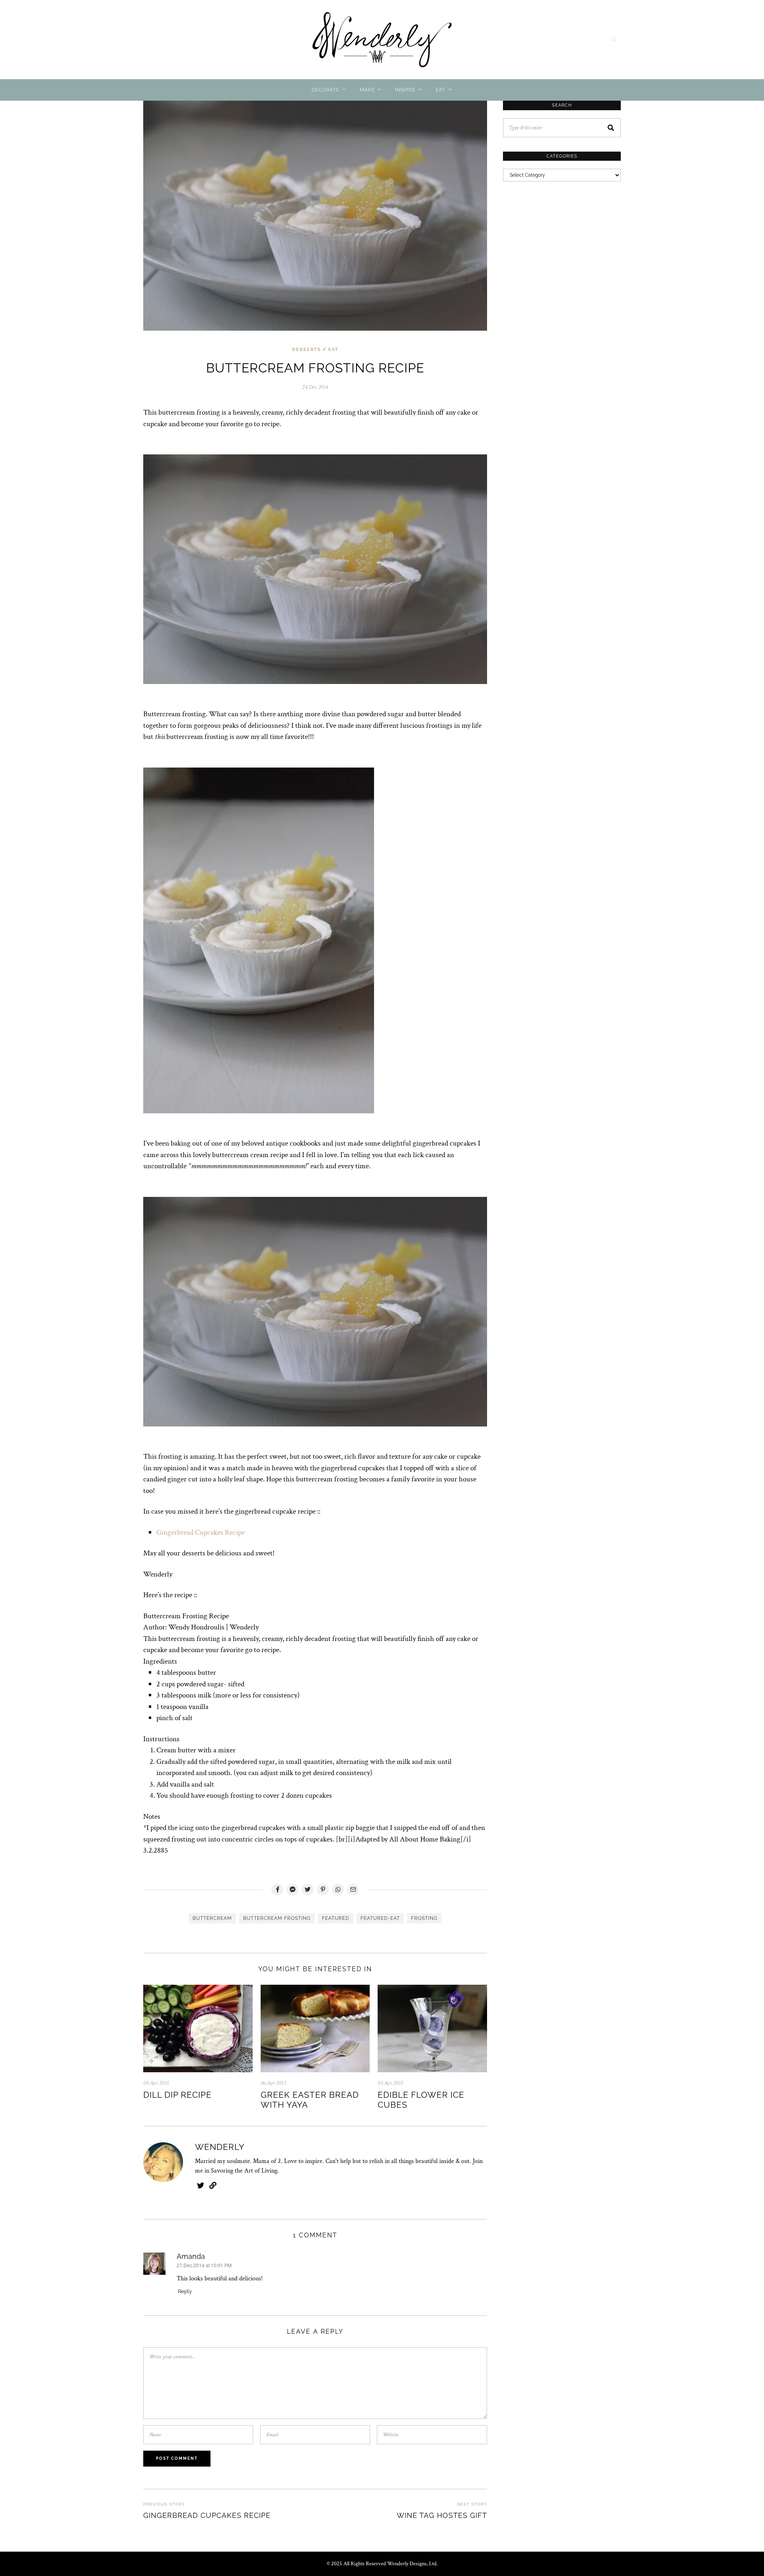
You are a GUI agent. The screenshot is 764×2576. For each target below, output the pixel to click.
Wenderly (220, 2147)
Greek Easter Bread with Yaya (310, 2100)
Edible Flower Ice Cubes (421, 2100)
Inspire (405, 90)
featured (336, 1918)
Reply (185, 2291)
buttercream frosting (277, 1918)
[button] (611, 128)
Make (367, 90)
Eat (440, 90)
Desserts (307, 350)
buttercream (212, 1918)
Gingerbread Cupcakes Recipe (201, 1533)
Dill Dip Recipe (177, 2095)
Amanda (191, 2256)
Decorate (325, 90)
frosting (424, 1918)
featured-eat (380, 1918)
